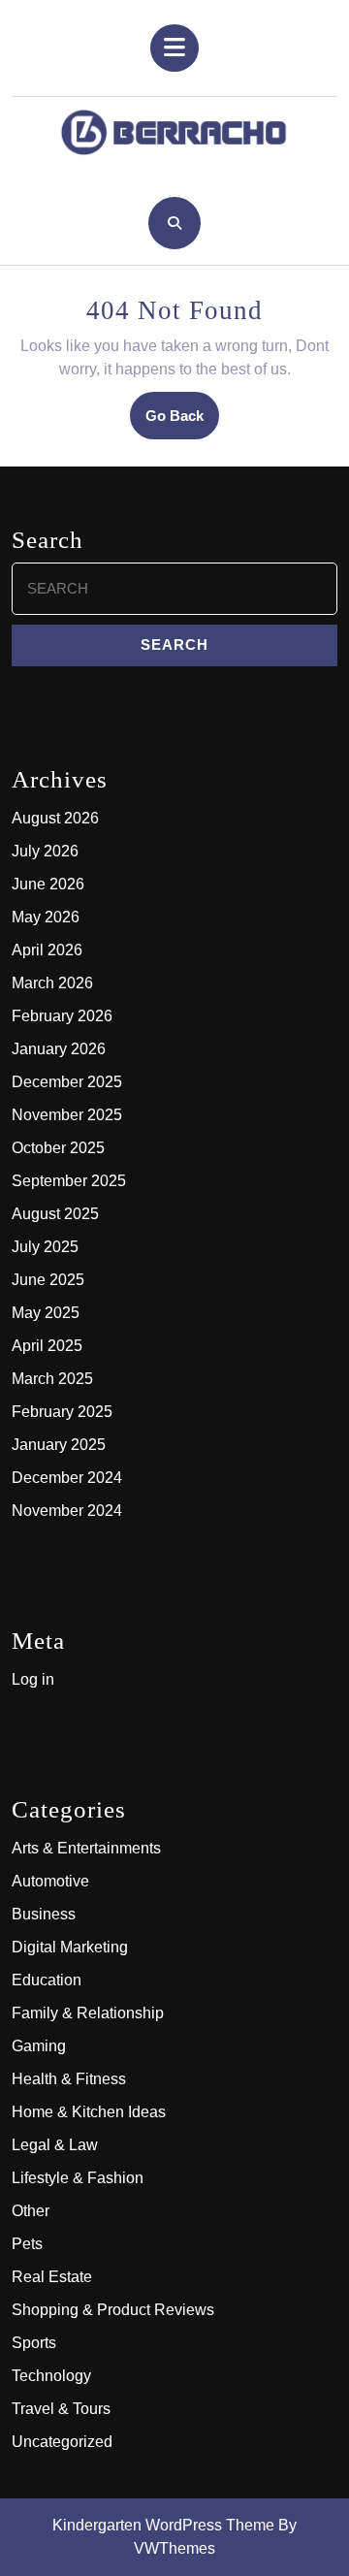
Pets (27, 2244)
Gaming (39, 2046)
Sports (34, 2343)
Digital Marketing (70, 1947)
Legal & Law (55, 2145)
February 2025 (62, 1412)
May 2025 (46, 1313)
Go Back (182, 422)
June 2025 (48, 1280)
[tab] (174, 48)
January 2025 (59, 1445)
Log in (33, 1679)
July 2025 (45, 1247)
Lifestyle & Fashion (78, 2178)
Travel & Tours (61, 2409)
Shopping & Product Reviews (113, 2310)
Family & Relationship (88, 2013)
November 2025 (67, 1115)
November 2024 (67, 1511)
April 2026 (47, 950)
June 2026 (48, 884)
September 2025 (69, 1181)
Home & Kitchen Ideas (89, 2112)
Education (47, 1980)
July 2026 (45, 851)
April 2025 (47, 1346)
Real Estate (52, 2277)
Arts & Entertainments (86, 1848)
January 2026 (59, 1049)
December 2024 (67, 1478)
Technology (51, 2376)
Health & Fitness (69, 2079)
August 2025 (55, 1214)
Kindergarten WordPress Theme (163, 2525)
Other (31, 2211)
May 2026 (46, 917)
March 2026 (52, 983)
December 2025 (67, 1082)
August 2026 (55, 818)
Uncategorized (62, 2442)
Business (44, 1914)
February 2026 (62, 1016)
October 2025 (58, 1148)
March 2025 (52, 1379)
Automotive (50, 1881)
